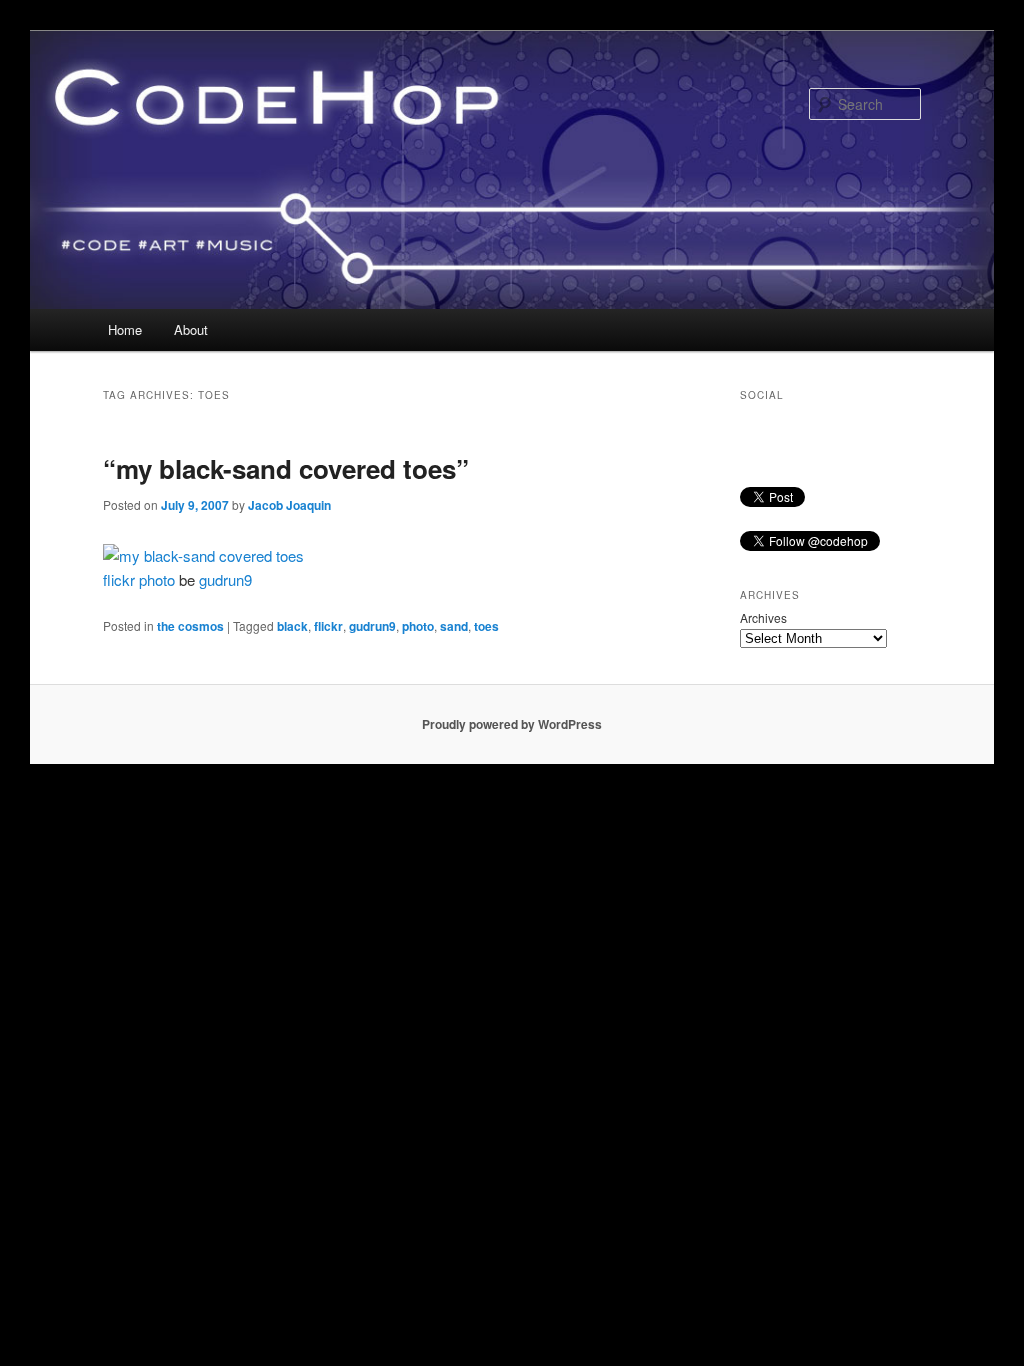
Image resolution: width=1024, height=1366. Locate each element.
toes (486, 626)
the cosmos (190, 626)
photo (418, 626)
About (191, 329)
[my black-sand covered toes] (203, 555)
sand (454, 626)
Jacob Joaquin (289, 505)
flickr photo (139, 579)
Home (125, 329)
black (292, 626)
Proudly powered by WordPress (512, 724)
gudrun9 (225, 579)
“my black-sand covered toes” (286, 468)
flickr (328, 626)
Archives (763, 617)
